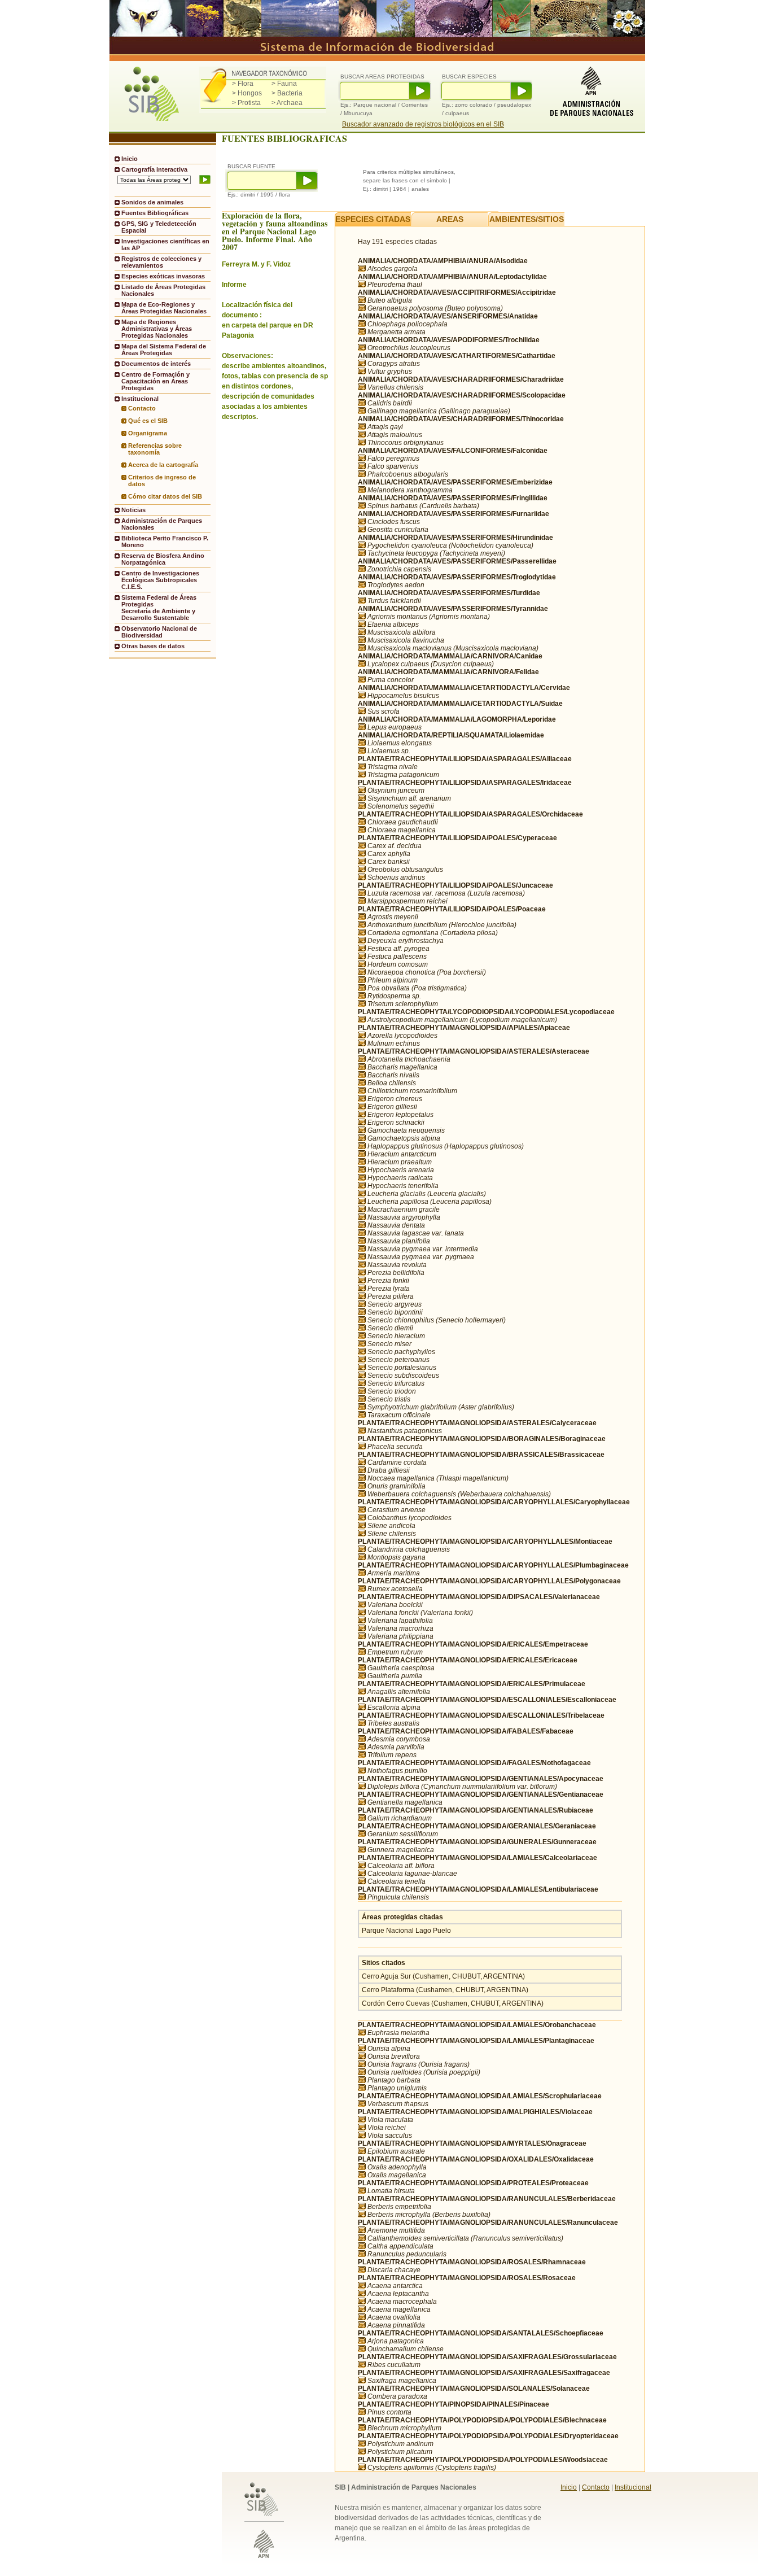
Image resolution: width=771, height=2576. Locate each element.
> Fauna (284, 84)
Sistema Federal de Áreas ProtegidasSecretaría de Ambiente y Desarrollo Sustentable (159, 608)
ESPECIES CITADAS (373, 219)
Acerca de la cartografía (163, 465)
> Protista (246, 103)
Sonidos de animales (152, 202)
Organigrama (148, 433)
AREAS (450, 219)
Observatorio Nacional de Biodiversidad (159, 632)
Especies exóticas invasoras (163, 276)
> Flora (243, 84)
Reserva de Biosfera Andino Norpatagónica (163, 559)
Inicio (130, 159)
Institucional (633, 2487)
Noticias (133, 510)
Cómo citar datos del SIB (165, 496)
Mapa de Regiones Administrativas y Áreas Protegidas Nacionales (157, 329)
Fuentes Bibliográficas (155, 213)
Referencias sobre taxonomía (155, 449)
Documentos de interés (156, 364)
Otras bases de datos (153, 646)
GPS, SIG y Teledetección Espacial (159, 227)
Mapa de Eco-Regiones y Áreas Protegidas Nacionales (164, 308)
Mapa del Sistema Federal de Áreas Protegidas (164, 350)
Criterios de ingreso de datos (162, 481)
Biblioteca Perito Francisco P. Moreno (165, 542)
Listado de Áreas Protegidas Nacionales (163, 290)
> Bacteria (287, 93)
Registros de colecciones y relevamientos (161, 262)
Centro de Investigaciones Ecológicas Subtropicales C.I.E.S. (160, 580)
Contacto (142, 408)
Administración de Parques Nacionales (162, 524)
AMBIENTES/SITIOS (527, 219)
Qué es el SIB (148, 421)
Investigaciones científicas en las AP (165, 244)
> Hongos (247, 93)
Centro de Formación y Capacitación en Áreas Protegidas (155, 381)
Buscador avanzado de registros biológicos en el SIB (423, 124)
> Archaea (287, 103)
